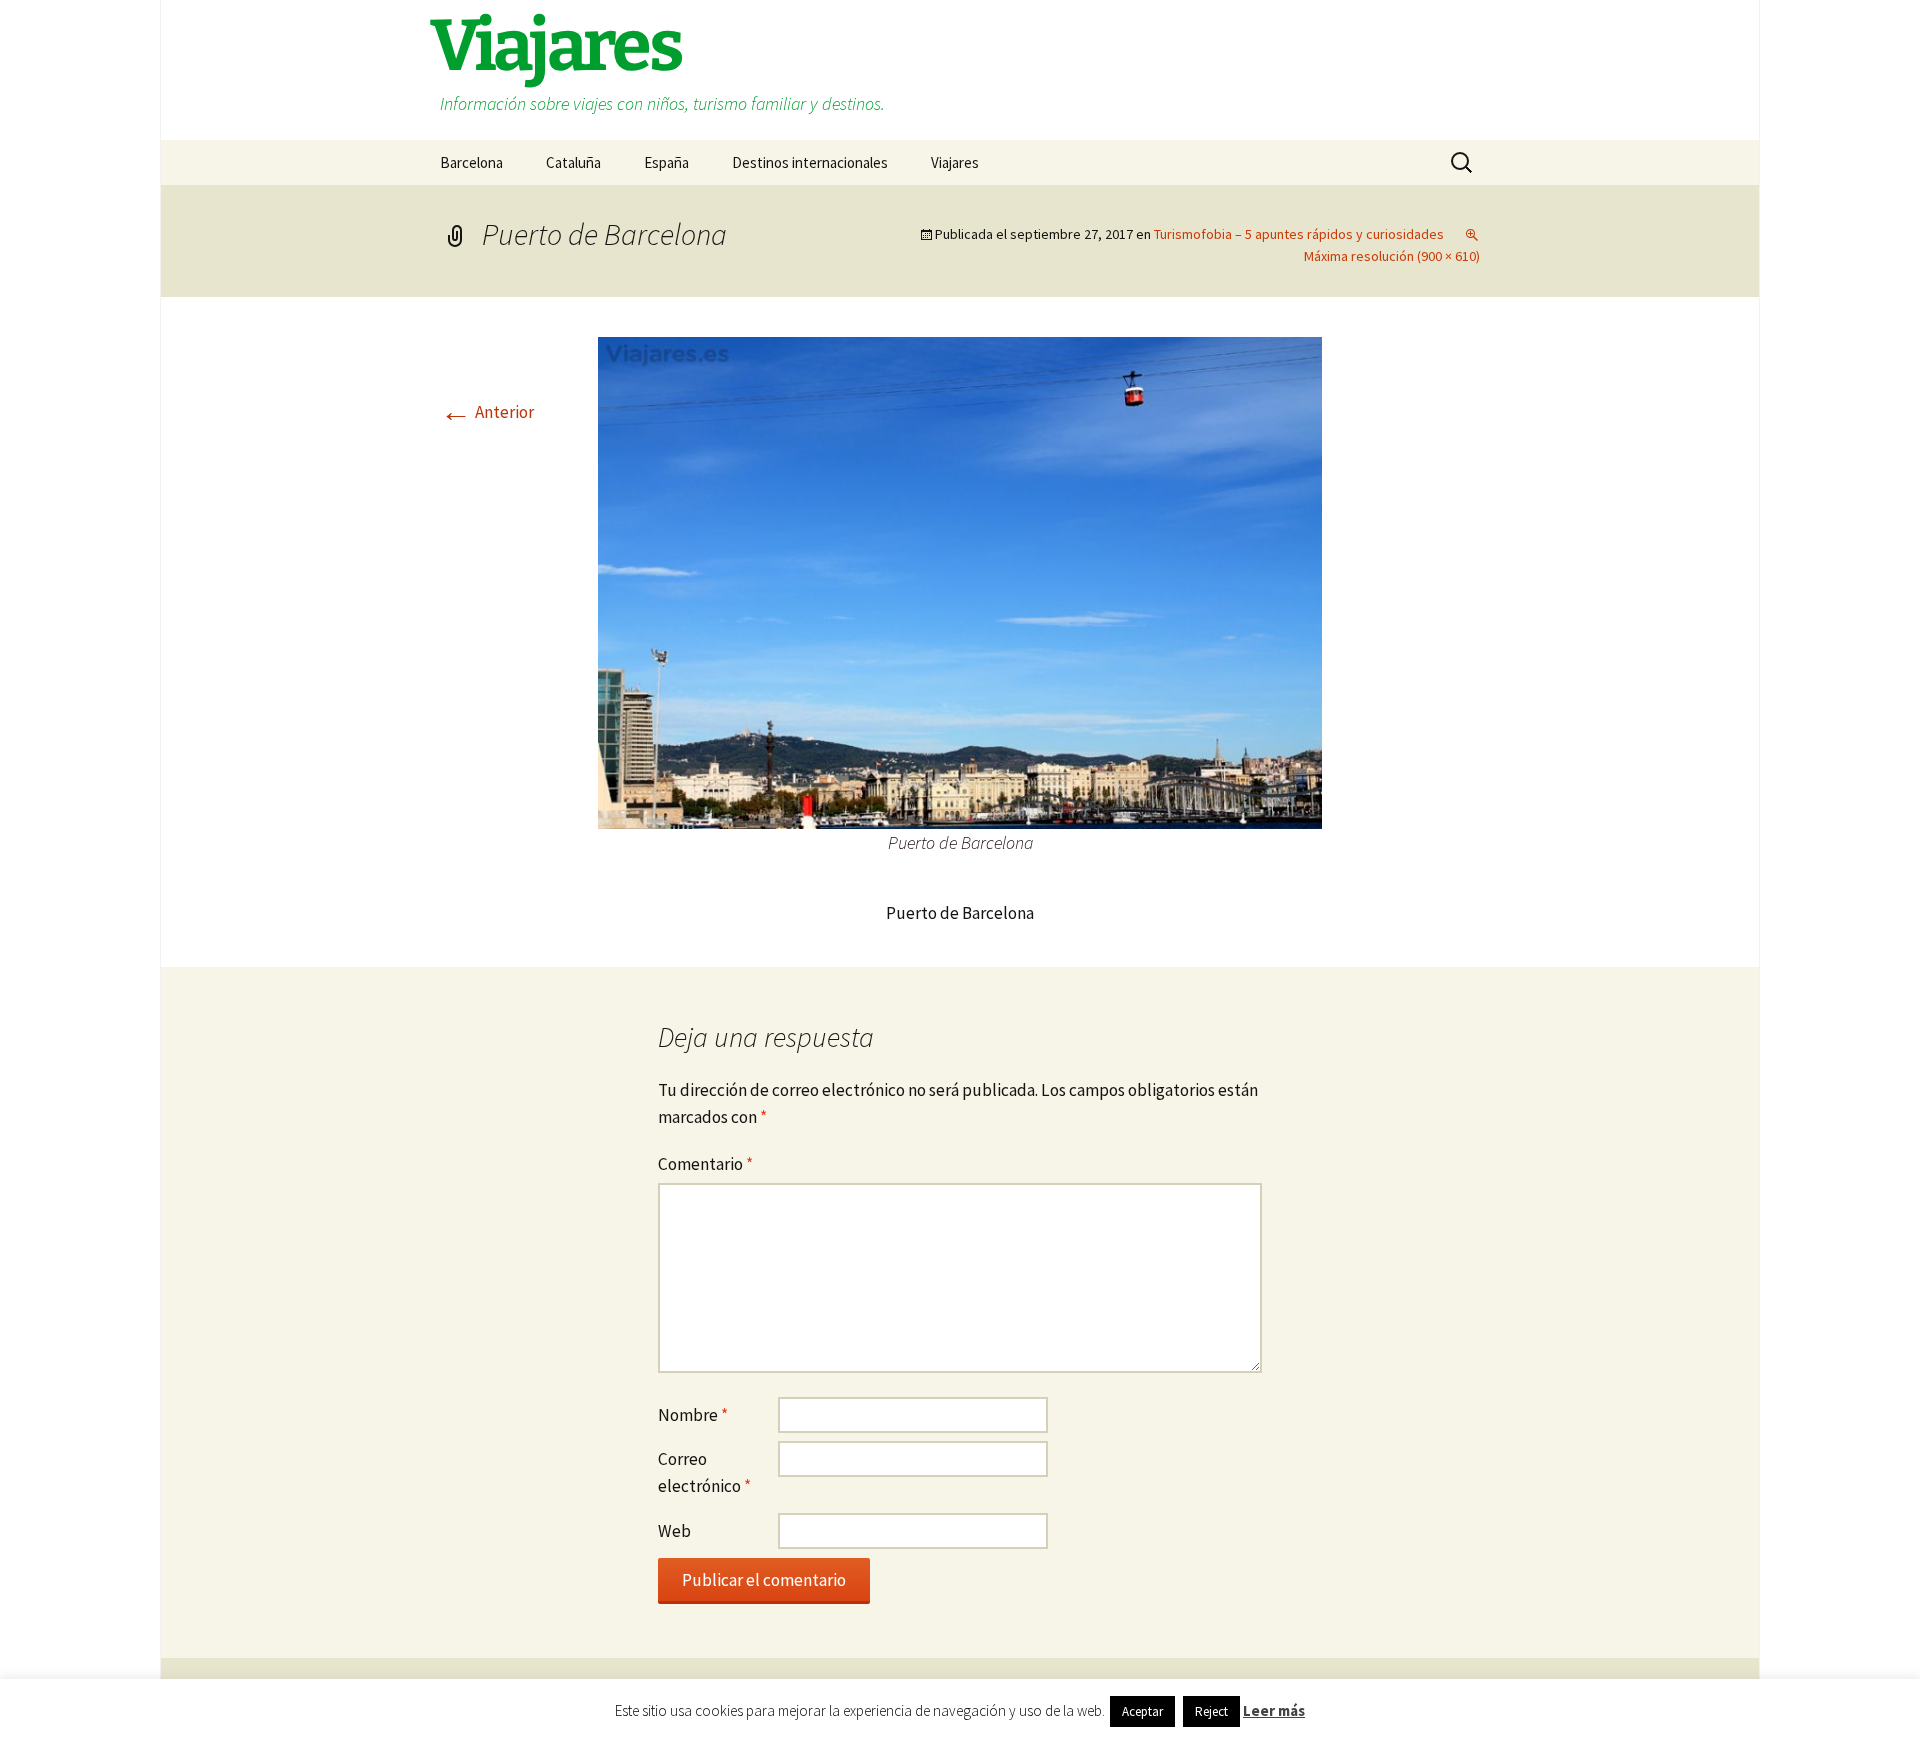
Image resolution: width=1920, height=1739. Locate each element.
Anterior (487, 412)
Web (674, 1531)
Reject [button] (1211, 1711)
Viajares (955, 162)
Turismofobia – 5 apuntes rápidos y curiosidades (1299, 234)
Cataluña (573, 162)
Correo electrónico (704, 1472)
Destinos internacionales (810, 162)
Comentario (705, 1164)
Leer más (1274, 1710)
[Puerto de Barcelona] (960, 581)
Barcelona (471, 162)
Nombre (693, 1415)
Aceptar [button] (1142, 1711)
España (666, 162)
